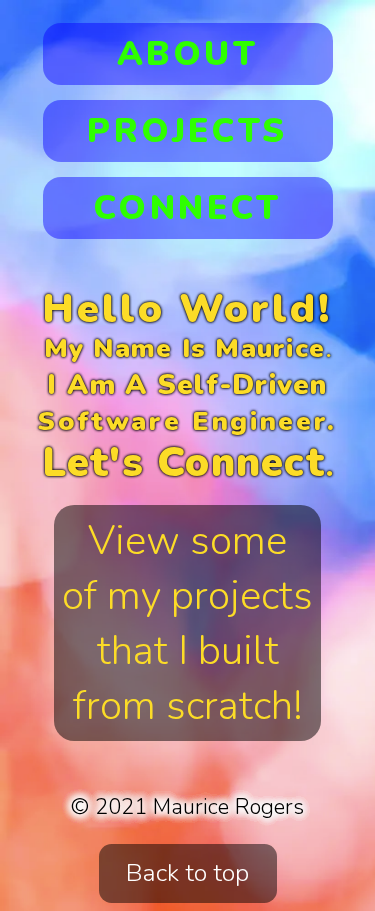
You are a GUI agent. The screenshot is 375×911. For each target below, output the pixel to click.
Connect (187, 208)
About (187, 54)
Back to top (187, 873)
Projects (187, 131)
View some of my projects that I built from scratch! (187, 623)
